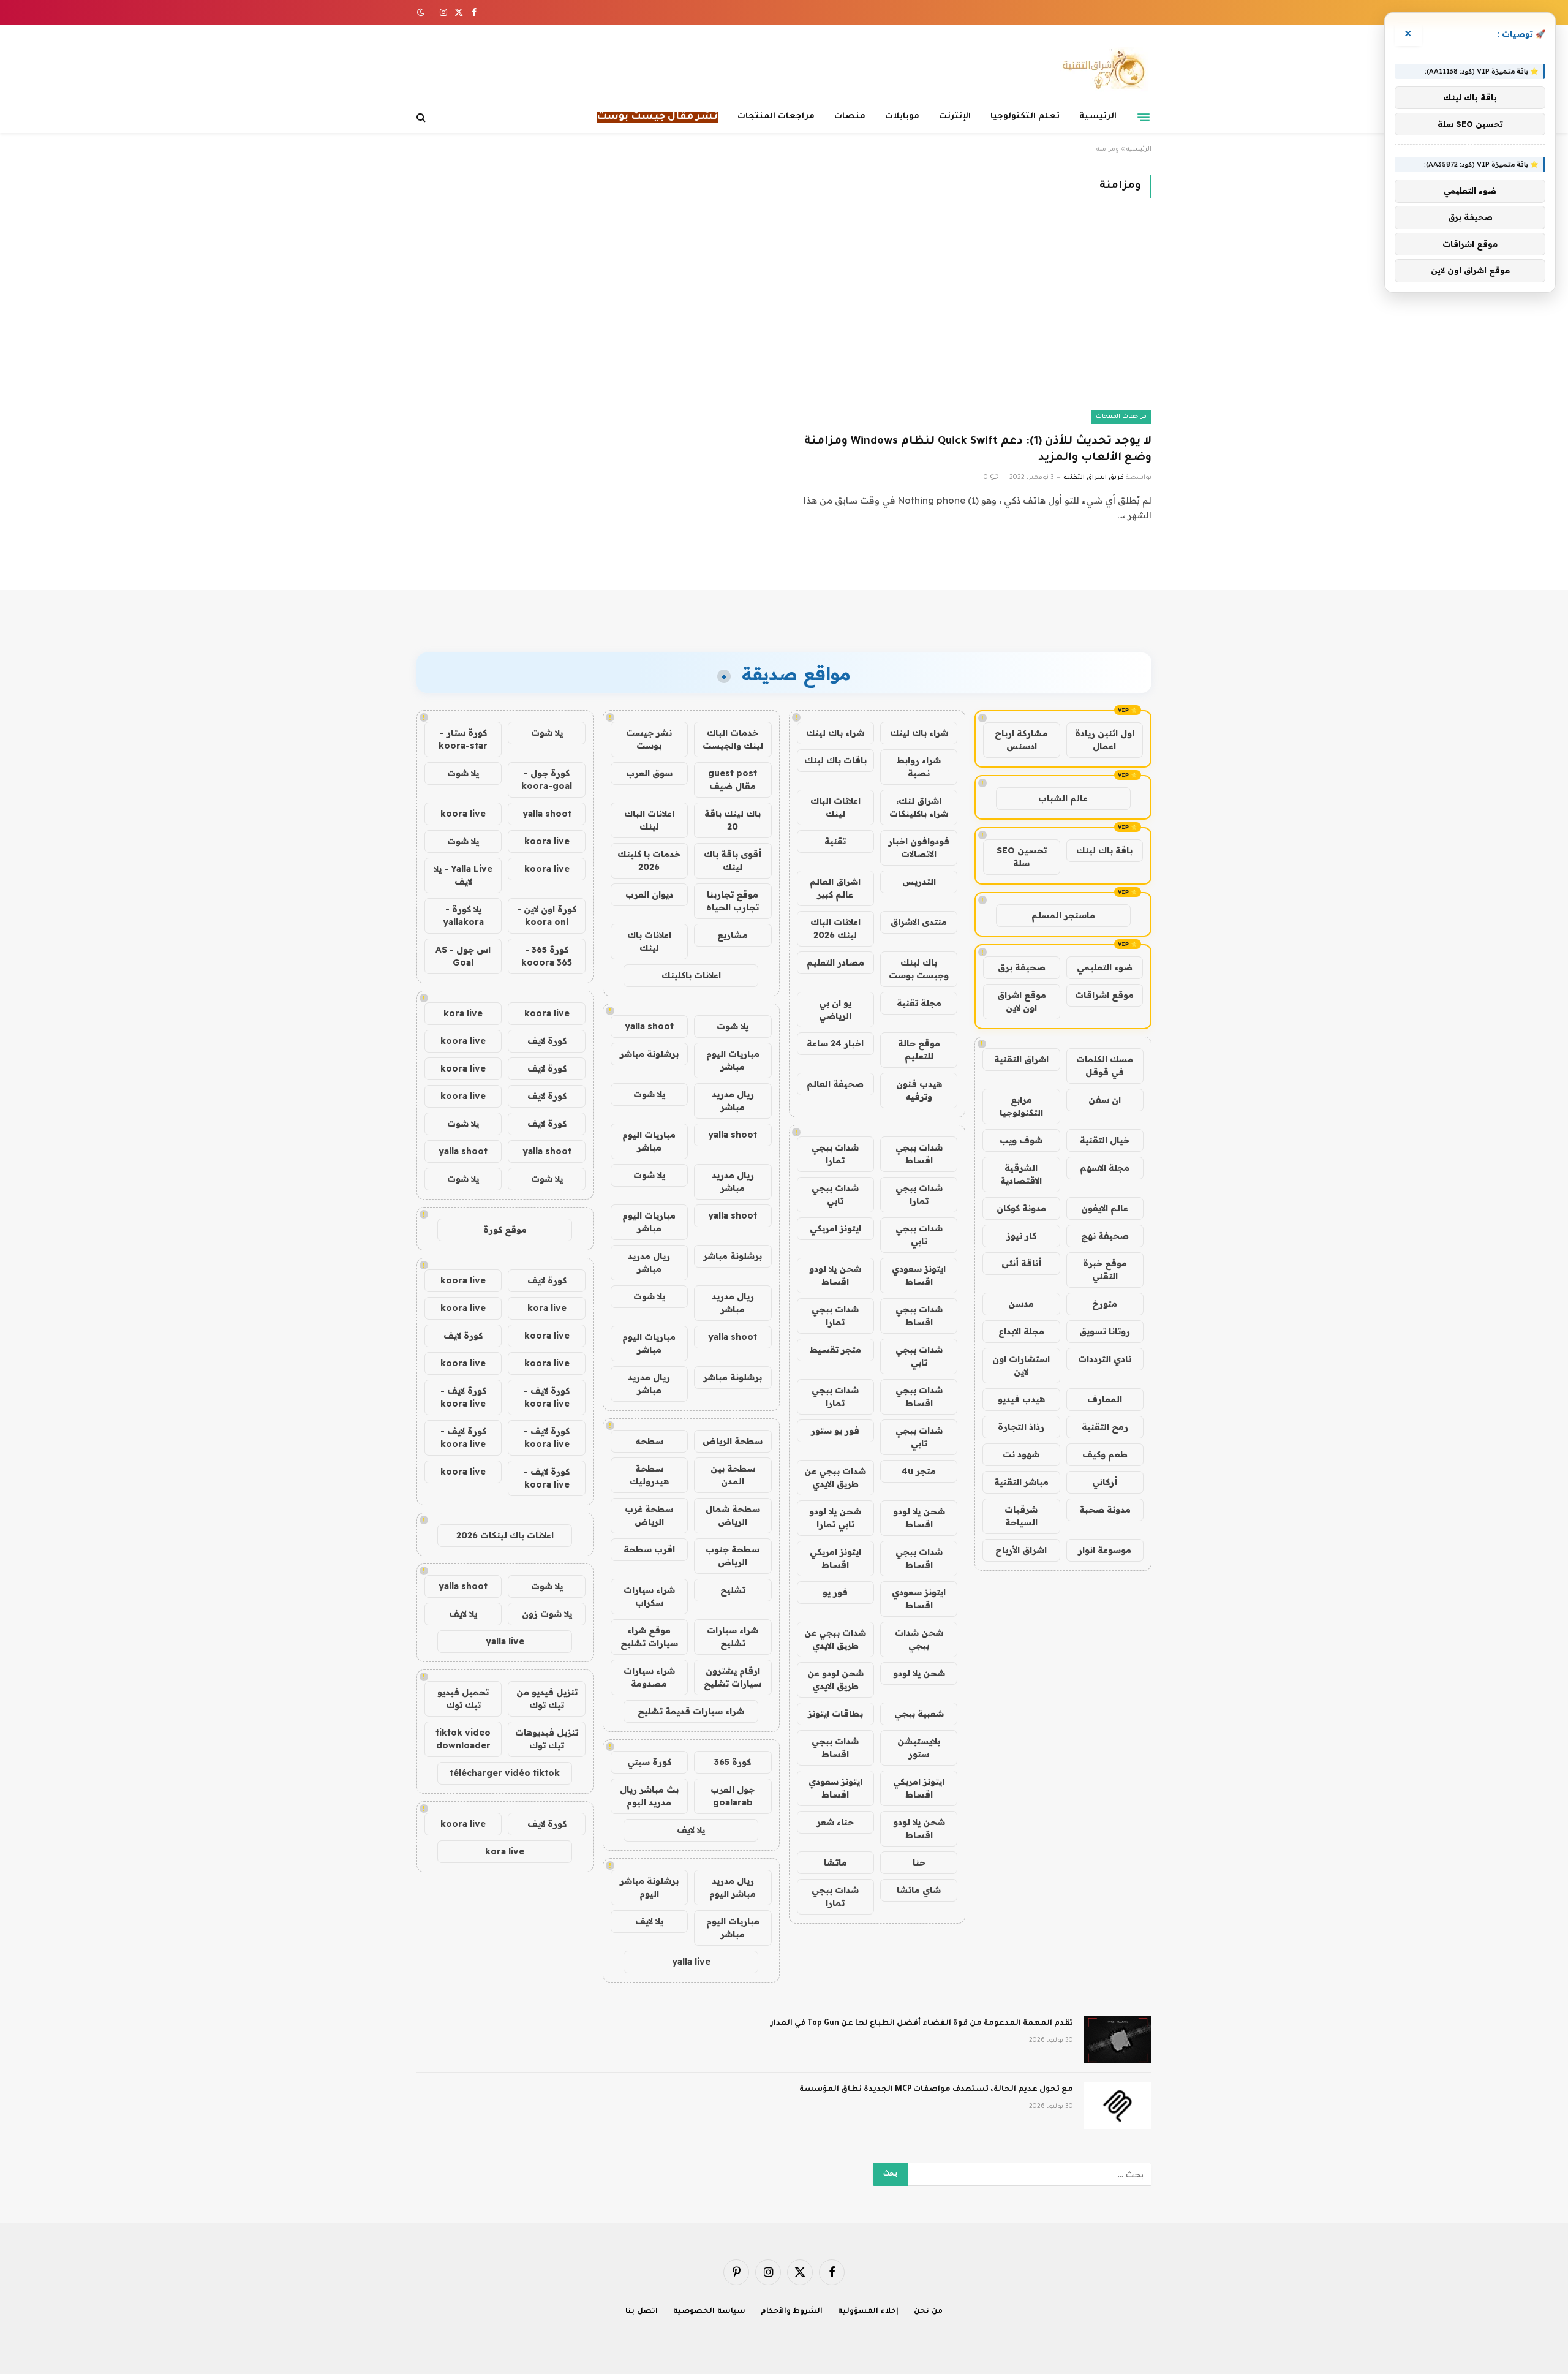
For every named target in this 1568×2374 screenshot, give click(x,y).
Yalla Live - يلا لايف (463, 875)
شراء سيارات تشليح (733, 1637)
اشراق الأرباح (1021, 1550)
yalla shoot (649, 1026)
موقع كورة (505, 1230)
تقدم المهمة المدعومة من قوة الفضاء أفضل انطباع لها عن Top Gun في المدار (922, 2024)
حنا (919, 1862)
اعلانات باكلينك (691, 975)
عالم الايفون (1105, 1208)
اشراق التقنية (1021, 1059)
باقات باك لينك (835, 760)
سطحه (649, 1441)
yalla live (691, 1962)
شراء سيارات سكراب (649, 1596)
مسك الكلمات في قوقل (1105, 1066)
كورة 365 (733, 1762)
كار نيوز (1021, 1236)
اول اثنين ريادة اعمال (1105, 740)
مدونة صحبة (1105, 1510)
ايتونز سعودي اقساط (919, 1275)
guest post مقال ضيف (733, 780)
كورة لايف (547, 1041)
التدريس (919, 882)
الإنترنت (955, 117)
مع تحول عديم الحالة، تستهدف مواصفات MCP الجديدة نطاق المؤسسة (936, 2090)
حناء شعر (835, 1822)
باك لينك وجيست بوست (919, 969)
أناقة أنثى (1021, 1263)
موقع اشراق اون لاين (1022, 1001)
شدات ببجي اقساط (919, 1154)
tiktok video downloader (463, 1739)
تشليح (733, 1590)
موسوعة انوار (1105, 1550)
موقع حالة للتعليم (919, 1050)
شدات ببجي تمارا (835, 1154)
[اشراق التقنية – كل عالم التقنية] (1101, 69)
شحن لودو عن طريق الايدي (835, 1680)
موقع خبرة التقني (1105, 1270)
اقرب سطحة (649, 1549)
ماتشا (835, 1862)
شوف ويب (1021, 1140)
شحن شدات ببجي (919, 1639)
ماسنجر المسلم (1063, 915)
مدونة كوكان (1021, 1208)
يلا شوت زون (547, 1614)
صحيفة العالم (835, 1084)
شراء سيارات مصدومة (649, 1677)
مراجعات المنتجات (776, 117)
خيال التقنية (1105, 1140)
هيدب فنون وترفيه (919, 1090)
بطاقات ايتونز (835, 1714)
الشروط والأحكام (792, 2312)
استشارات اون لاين (1021, 1365)
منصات (850, 117)
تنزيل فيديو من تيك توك (547, 1699)
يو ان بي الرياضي (835, 1009)
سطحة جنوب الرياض (733, 1556)
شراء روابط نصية (919, 767)
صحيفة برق (1022, 967)
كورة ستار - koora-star (463, 739)
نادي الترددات (1105, 1359)
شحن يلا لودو (919, 1673)
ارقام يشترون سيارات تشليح (733, 1677)
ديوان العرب (649, 894)
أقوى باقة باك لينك (733, 860)
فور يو (835, 1592)
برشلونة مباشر (649, 1054)
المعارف (1105, 1399)
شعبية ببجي (919, 1714)
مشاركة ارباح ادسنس (1021, 740)
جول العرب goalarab (733, 1796)
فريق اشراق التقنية (1094, 478)
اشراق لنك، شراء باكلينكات (919, 807)
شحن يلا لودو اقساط (835, 1275)
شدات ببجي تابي (835, 1194)
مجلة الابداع (1021, 1331)
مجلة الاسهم (1105, 1168)
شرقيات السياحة (1021, 1516)
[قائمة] (1144, 117)
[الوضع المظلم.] (422, 12)
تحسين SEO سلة (1022, 857)
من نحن (928, 2312)
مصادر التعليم (835, 962)
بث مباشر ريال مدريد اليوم (649, 1796)
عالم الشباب (1063, 798)
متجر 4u (919, 1471)
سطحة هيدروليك (649, 1475)
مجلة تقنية (919, 1003)
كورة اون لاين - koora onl (547, 916)
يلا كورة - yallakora (463, 916)
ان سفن (1105, 1100)
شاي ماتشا (919, 1890)
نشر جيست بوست (649, 739)
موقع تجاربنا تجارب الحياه (733, 901)
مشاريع (733, 935)
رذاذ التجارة (1021, 1427)
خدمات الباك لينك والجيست (733, 739)
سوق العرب (649, 773)
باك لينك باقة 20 (733, 820)
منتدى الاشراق (919, 922)
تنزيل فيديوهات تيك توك (547, 1739)
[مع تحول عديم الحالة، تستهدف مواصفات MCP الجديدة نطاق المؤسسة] (1118, 2106)
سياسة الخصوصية (709, 2312)
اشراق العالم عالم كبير (835, 888)
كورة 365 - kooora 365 (547, 956)
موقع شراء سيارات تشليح (649, 1637)
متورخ (1105, 1304)
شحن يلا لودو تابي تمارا (835, 1518)
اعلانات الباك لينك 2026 (835, 928)
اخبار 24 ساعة (835, 1043)
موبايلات (902, 117)
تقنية (835, 841)
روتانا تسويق (1105, 1331)
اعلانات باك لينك (649, 941)
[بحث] (422, 117)
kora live (463, 1013)
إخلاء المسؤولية (868, 2312)
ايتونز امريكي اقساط (835, 1558)
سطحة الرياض (733, 1441)
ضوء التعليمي (1105, 967)
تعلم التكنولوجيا (1025, 117)
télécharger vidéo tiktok (505, 1773)
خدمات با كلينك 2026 (649, 860)
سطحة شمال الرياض (733, 1515)
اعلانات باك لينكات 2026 (505, 1535)
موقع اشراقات (1104, 995)
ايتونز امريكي (835, 1228)
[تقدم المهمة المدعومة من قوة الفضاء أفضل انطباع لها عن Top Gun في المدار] (1118, 2039)
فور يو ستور (835, 1431)
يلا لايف (691, 1830)
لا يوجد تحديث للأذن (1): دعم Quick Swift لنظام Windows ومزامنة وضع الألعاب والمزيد (978, 450)
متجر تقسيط (835, 1350)
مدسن (1021, 1304)
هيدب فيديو (1021, 1399)
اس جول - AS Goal (463, 956)
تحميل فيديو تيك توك (463, 1699)
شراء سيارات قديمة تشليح (691, 1711)
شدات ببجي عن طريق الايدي (835, 1477)
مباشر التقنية (1021, 1482)
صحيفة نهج (1105, 1236)
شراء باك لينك (919, 733)
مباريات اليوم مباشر (733, 1060)
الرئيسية (1098, 117)
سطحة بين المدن (733, 1475)
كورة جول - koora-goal (547, 780)
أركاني (1105, 1482)
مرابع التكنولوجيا (1021, 1106)
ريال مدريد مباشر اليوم (733, 1887)
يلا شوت (733, 1026)
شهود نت (1021, 1454)
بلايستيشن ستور (919, 1748)
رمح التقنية (1105, 1427)
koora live (463, 814)
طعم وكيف (1105, 1454)
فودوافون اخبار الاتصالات (919, 848)
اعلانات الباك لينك (835, 807)
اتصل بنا (642, 2312)
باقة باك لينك (1104, 850)
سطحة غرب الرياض (649, 1515)
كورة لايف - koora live (547, 1397)
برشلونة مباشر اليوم (649, 1887)
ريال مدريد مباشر (733, 1101)
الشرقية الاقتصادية (1021, 1174)
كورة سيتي (649, 1762)
